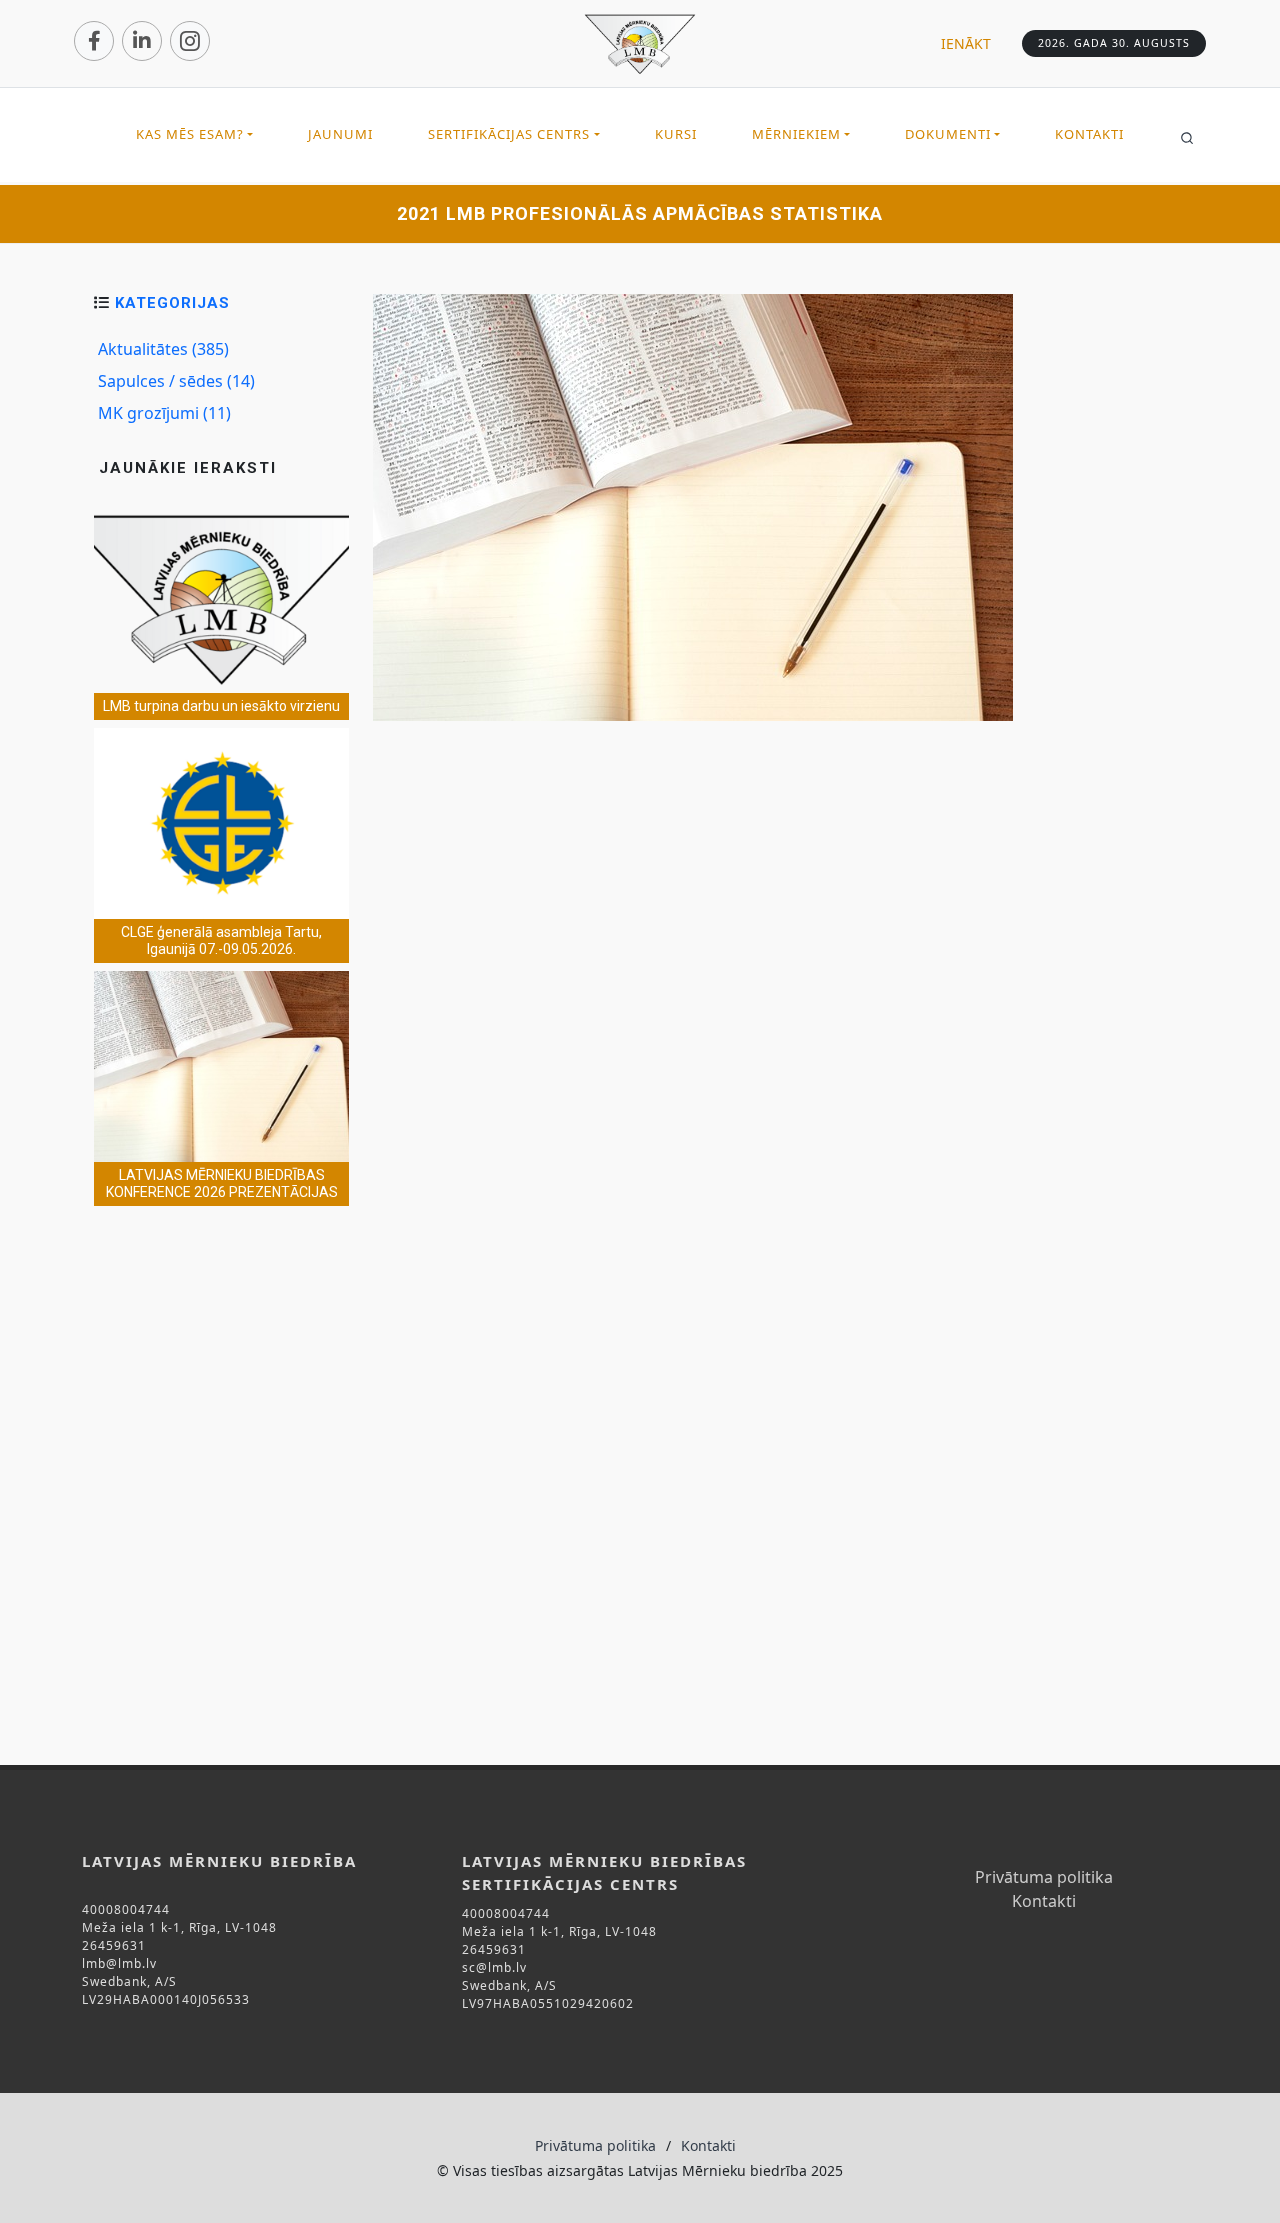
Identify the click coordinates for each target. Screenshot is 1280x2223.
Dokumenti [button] (948, 134)
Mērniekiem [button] (796, 134)
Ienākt (966, 43)
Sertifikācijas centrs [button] (509, 134)
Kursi (676, 134)
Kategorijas (172, 303)
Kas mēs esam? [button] (190, 134)
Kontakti (1089, 134)
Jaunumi (340, 134)
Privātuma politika (1044, 1877)
